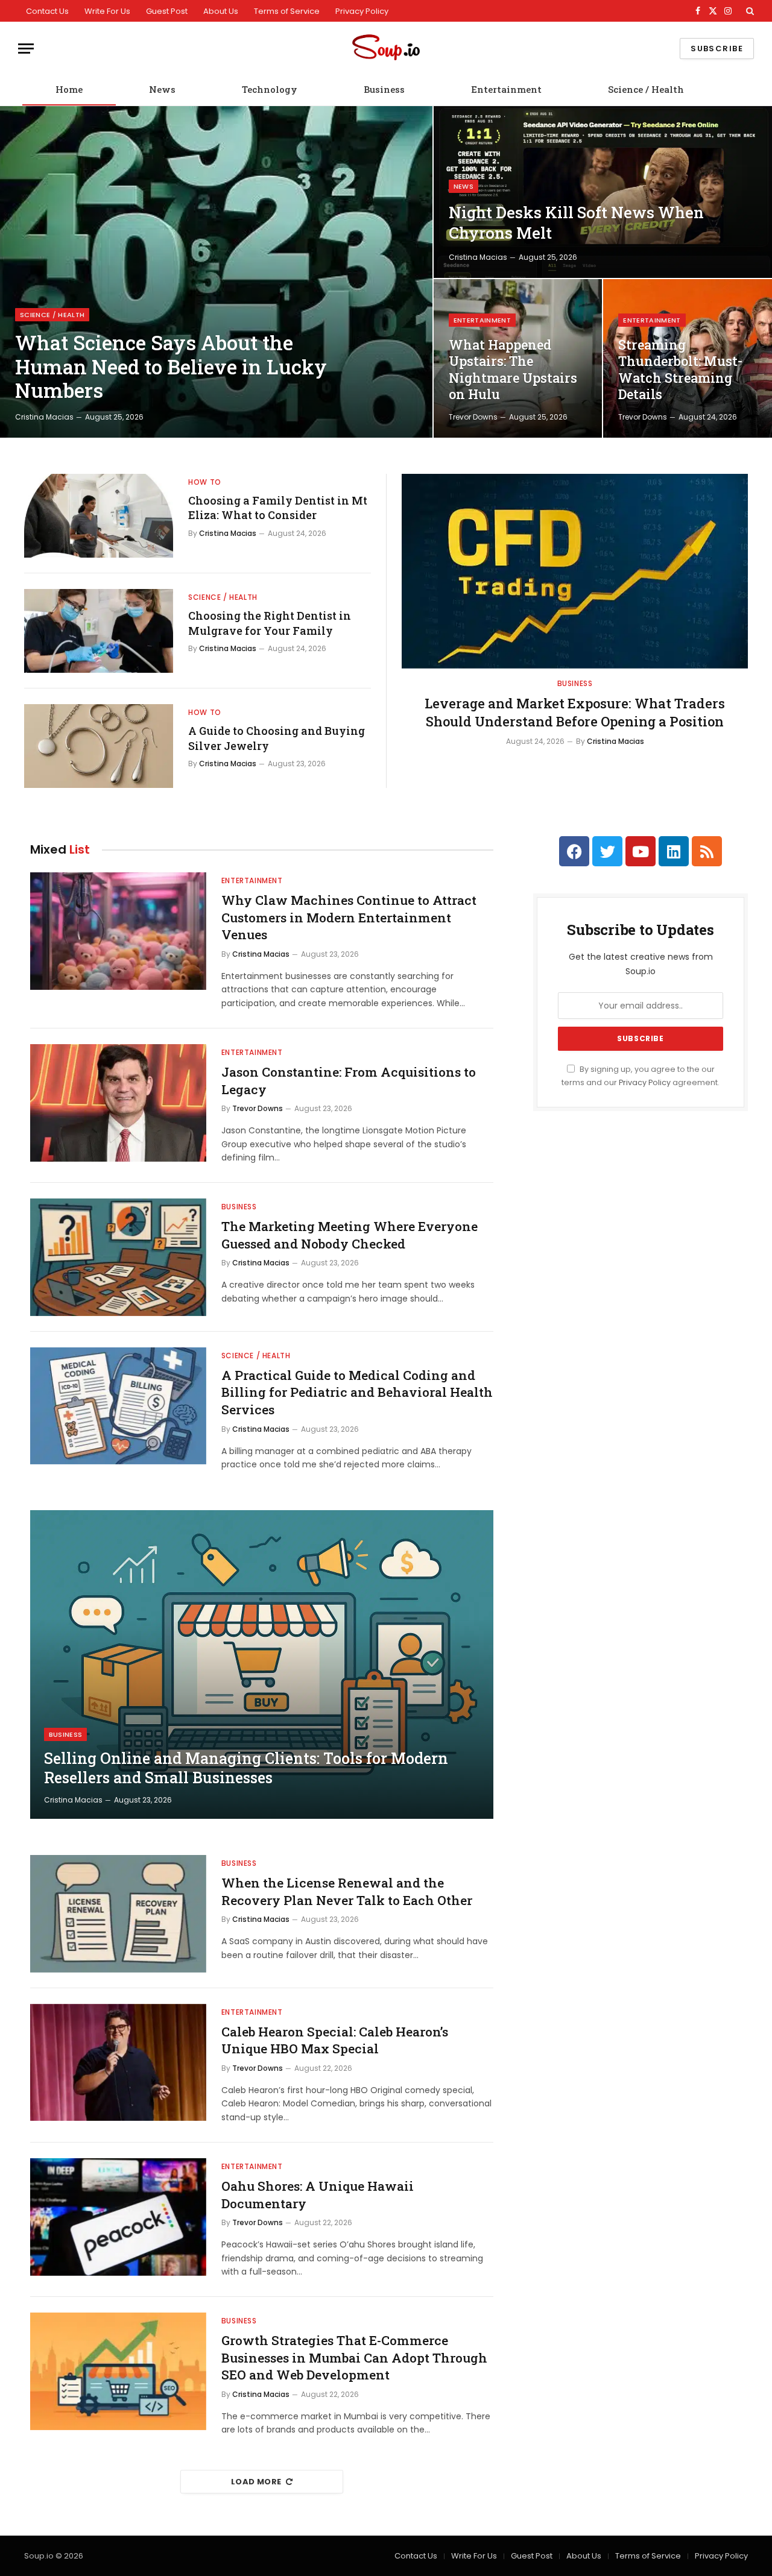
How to (205, 482)
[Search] (749, 11)
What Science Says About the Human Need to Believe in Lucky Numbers (171, 367)
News (162, 89)
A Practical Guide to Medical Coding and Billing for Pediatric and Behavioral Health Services (357, 1392)
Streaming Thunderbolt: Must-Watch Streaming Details (680, 370)
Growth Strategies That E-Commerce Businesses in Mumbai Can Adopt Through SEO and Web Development (354, 2357)
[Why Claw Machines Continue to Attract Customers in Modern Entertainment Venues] (118, 931)
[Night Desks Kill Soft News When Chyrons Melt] (603, 192)
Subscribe (717, 49)
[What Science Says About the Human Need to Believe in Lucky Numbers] (216, 272)
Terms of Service (287, 11)
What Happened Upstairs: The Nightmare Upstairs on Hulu (513, 370)
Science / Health (646, 89)
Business (384, 89)
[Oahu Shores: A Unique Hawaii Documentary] (118, 2217)
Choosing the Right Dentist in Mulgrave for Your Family (270, 623)
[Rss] (707, 851)
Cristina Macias (44, 417)
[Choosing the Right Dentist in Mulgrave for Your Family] (99, 631)
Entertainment (506, 89)
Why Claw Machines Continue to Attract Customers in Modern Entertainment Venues (349, 917)
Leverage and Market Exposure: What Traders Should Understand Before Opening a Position (575, 712)
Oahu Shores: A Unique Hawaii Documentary (318, 2195)
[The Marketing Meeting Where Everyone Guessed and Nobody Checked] (118, 1257)
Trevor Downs (473, 417)
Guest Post (167, 11)
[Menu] (26, 49)
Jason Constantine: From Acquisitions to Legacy (349, 1081)
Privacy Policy (362, 11)
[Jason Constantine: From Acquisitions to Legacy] (118, 1103)
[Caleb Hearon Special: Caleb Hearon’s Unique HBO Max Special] (118, 2063)
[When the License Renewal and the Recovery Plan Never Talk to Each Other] (118, 1914)
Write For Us (107, 11)
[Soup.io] (386, 49)
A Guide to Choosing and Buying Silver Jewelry (277, 738)
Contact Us (47, 11)
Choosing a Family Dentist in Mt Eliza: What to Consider (278, 508)
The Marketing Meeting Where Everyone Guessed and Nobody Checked (350, 1235)
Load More (256, 2482)
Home (69, 89)
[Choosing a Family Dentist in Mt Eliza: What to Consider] (99, 516)
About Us (221, 11)
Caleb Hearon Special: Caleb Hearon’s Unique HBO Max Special (335, 2040)
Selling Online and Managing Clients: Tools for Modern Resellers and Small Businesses (246, 1768)
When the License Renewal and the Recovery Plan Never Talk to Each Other (347, 1891)
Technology (270, 89)
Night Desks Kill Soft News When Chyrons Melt (576, 222)
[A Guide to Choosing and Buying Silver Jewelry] (99, 746)
